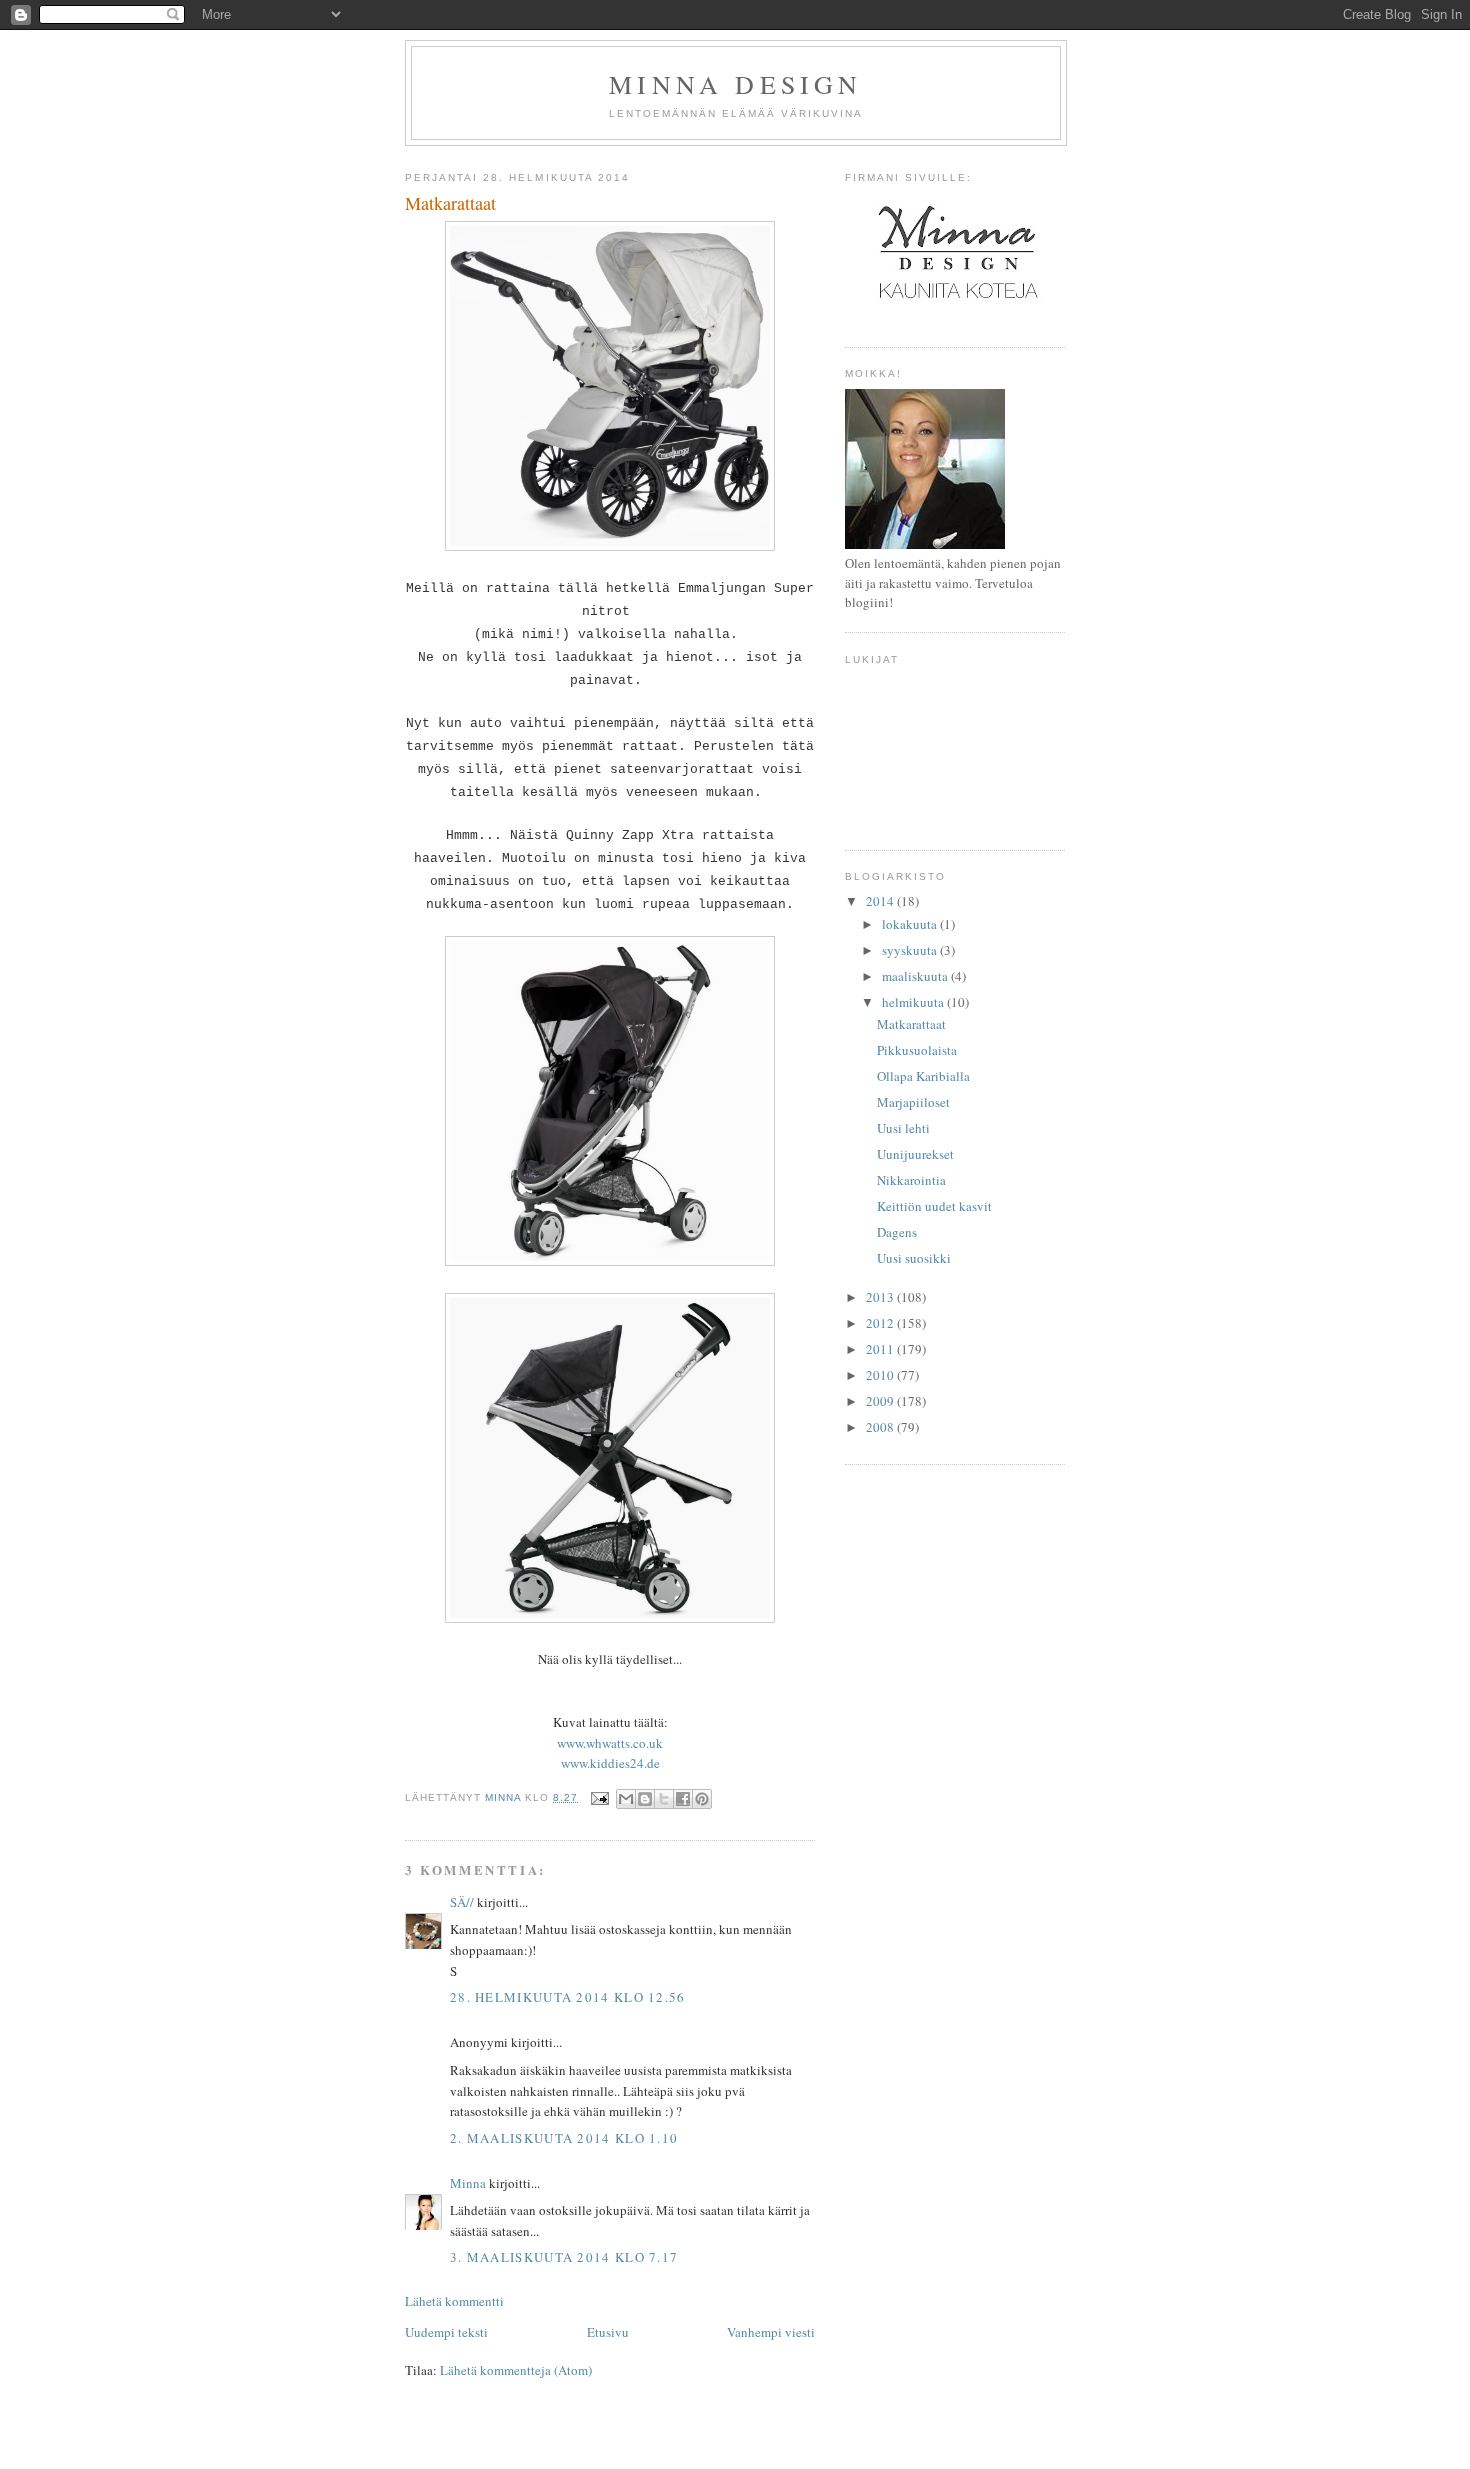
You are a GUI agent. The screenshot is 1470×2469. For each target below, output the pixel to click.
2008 (881, 1427)
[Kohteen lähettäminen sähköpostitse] (626, 1799)
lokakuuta (911, 924)
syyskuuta (911, 950)
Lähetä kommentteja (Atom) (516, 2370)
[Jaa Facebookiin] (683, 1799)
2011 (881, 1349)
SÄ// (462, 1902)
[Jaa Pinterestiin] (702, 1799)
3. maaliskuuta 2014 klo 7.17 (564, 2257)
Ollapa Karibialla (923, 1076)
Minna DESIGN (735, 84)
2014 (881, 901)
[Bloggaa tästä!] (645, 1799)
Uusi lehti (903, 1128)
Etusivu (608, 2332)
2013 (881, 1297)
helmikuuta (914, 1002)
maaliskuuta (916, 976)
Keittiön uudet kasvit (934, 1206)
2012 (881, 1323)
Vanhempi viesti (771, 2332)
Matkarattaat (911, 1024)
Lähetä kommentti (454, 2301)
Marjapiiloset (913, 1102)
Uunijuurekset (915, 1154)
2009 (881, 1401)
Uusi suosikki (914, 1258)
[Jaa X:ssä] (664, 1799)
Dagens (897, 1232)
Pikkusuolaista (917, 1050)
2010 (881, 1375)
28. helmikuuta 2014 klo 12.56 (568, 1997)
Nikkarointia (911, 1180)
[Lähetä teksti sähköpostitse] (599, 1797)
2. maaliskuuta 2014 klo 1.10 (564, 2138)
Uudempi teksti (446, 2332)
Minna (468, 2183)
